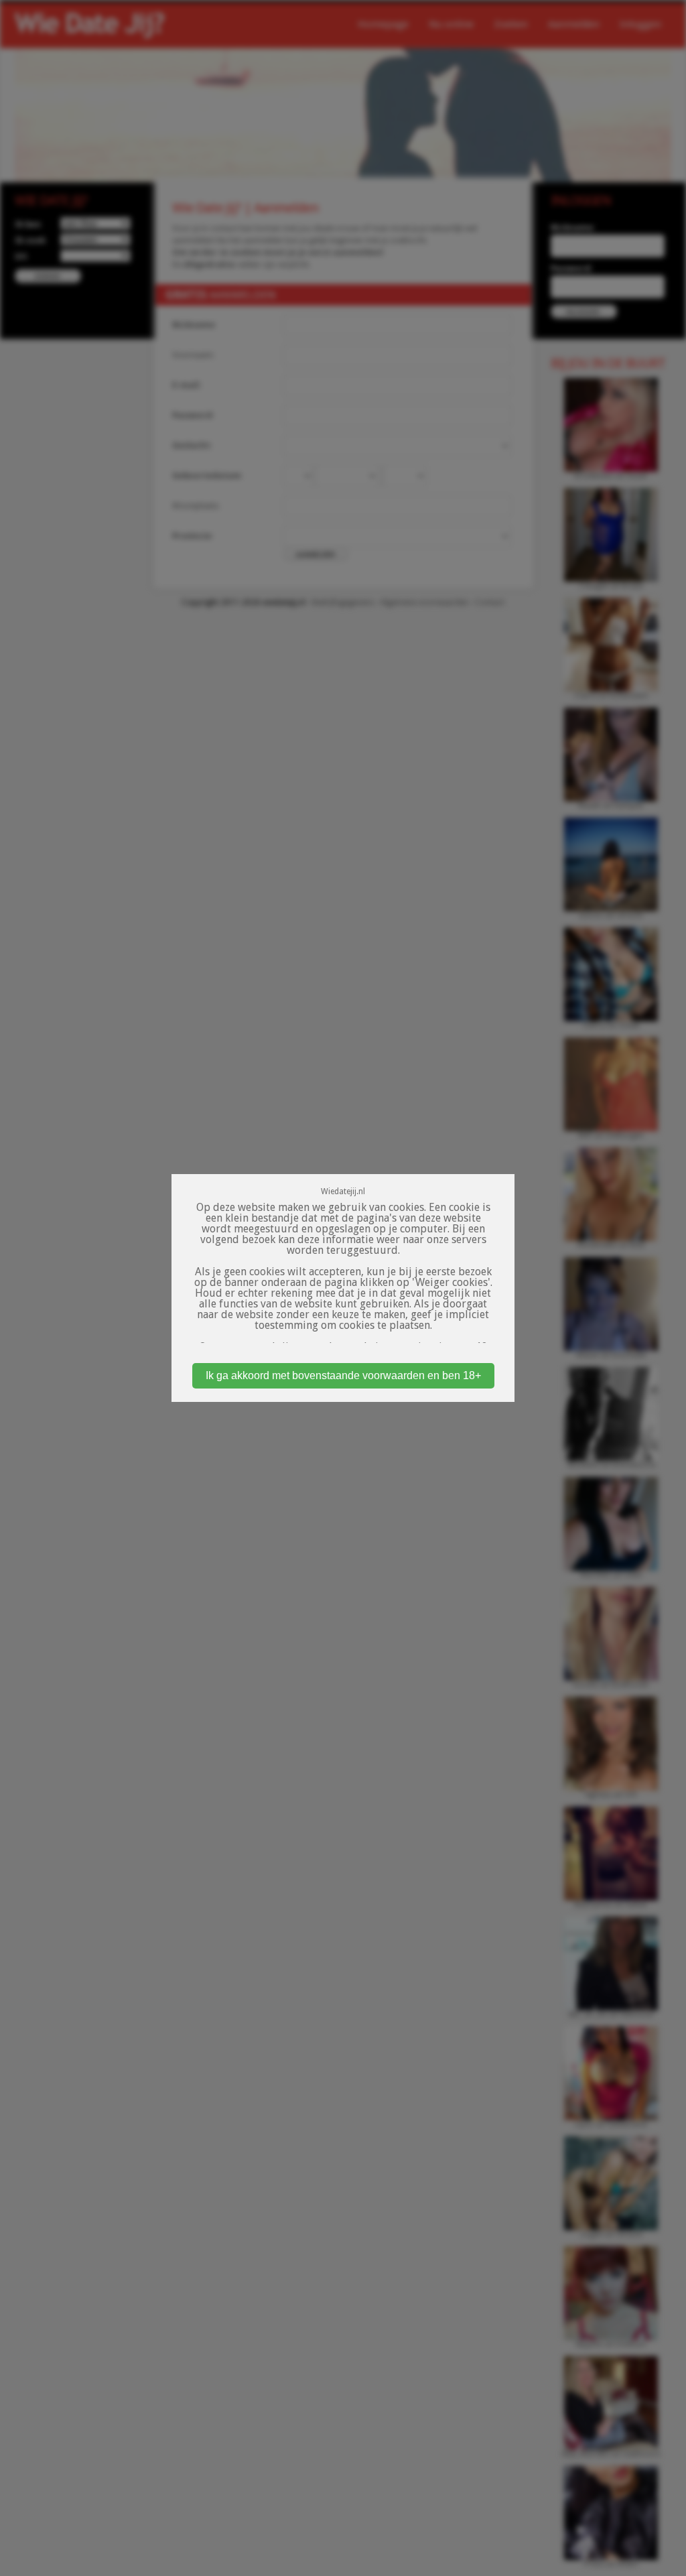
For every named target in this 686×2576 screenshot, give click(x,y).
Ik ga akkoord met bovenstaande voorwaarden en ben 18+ (343, 1375)
